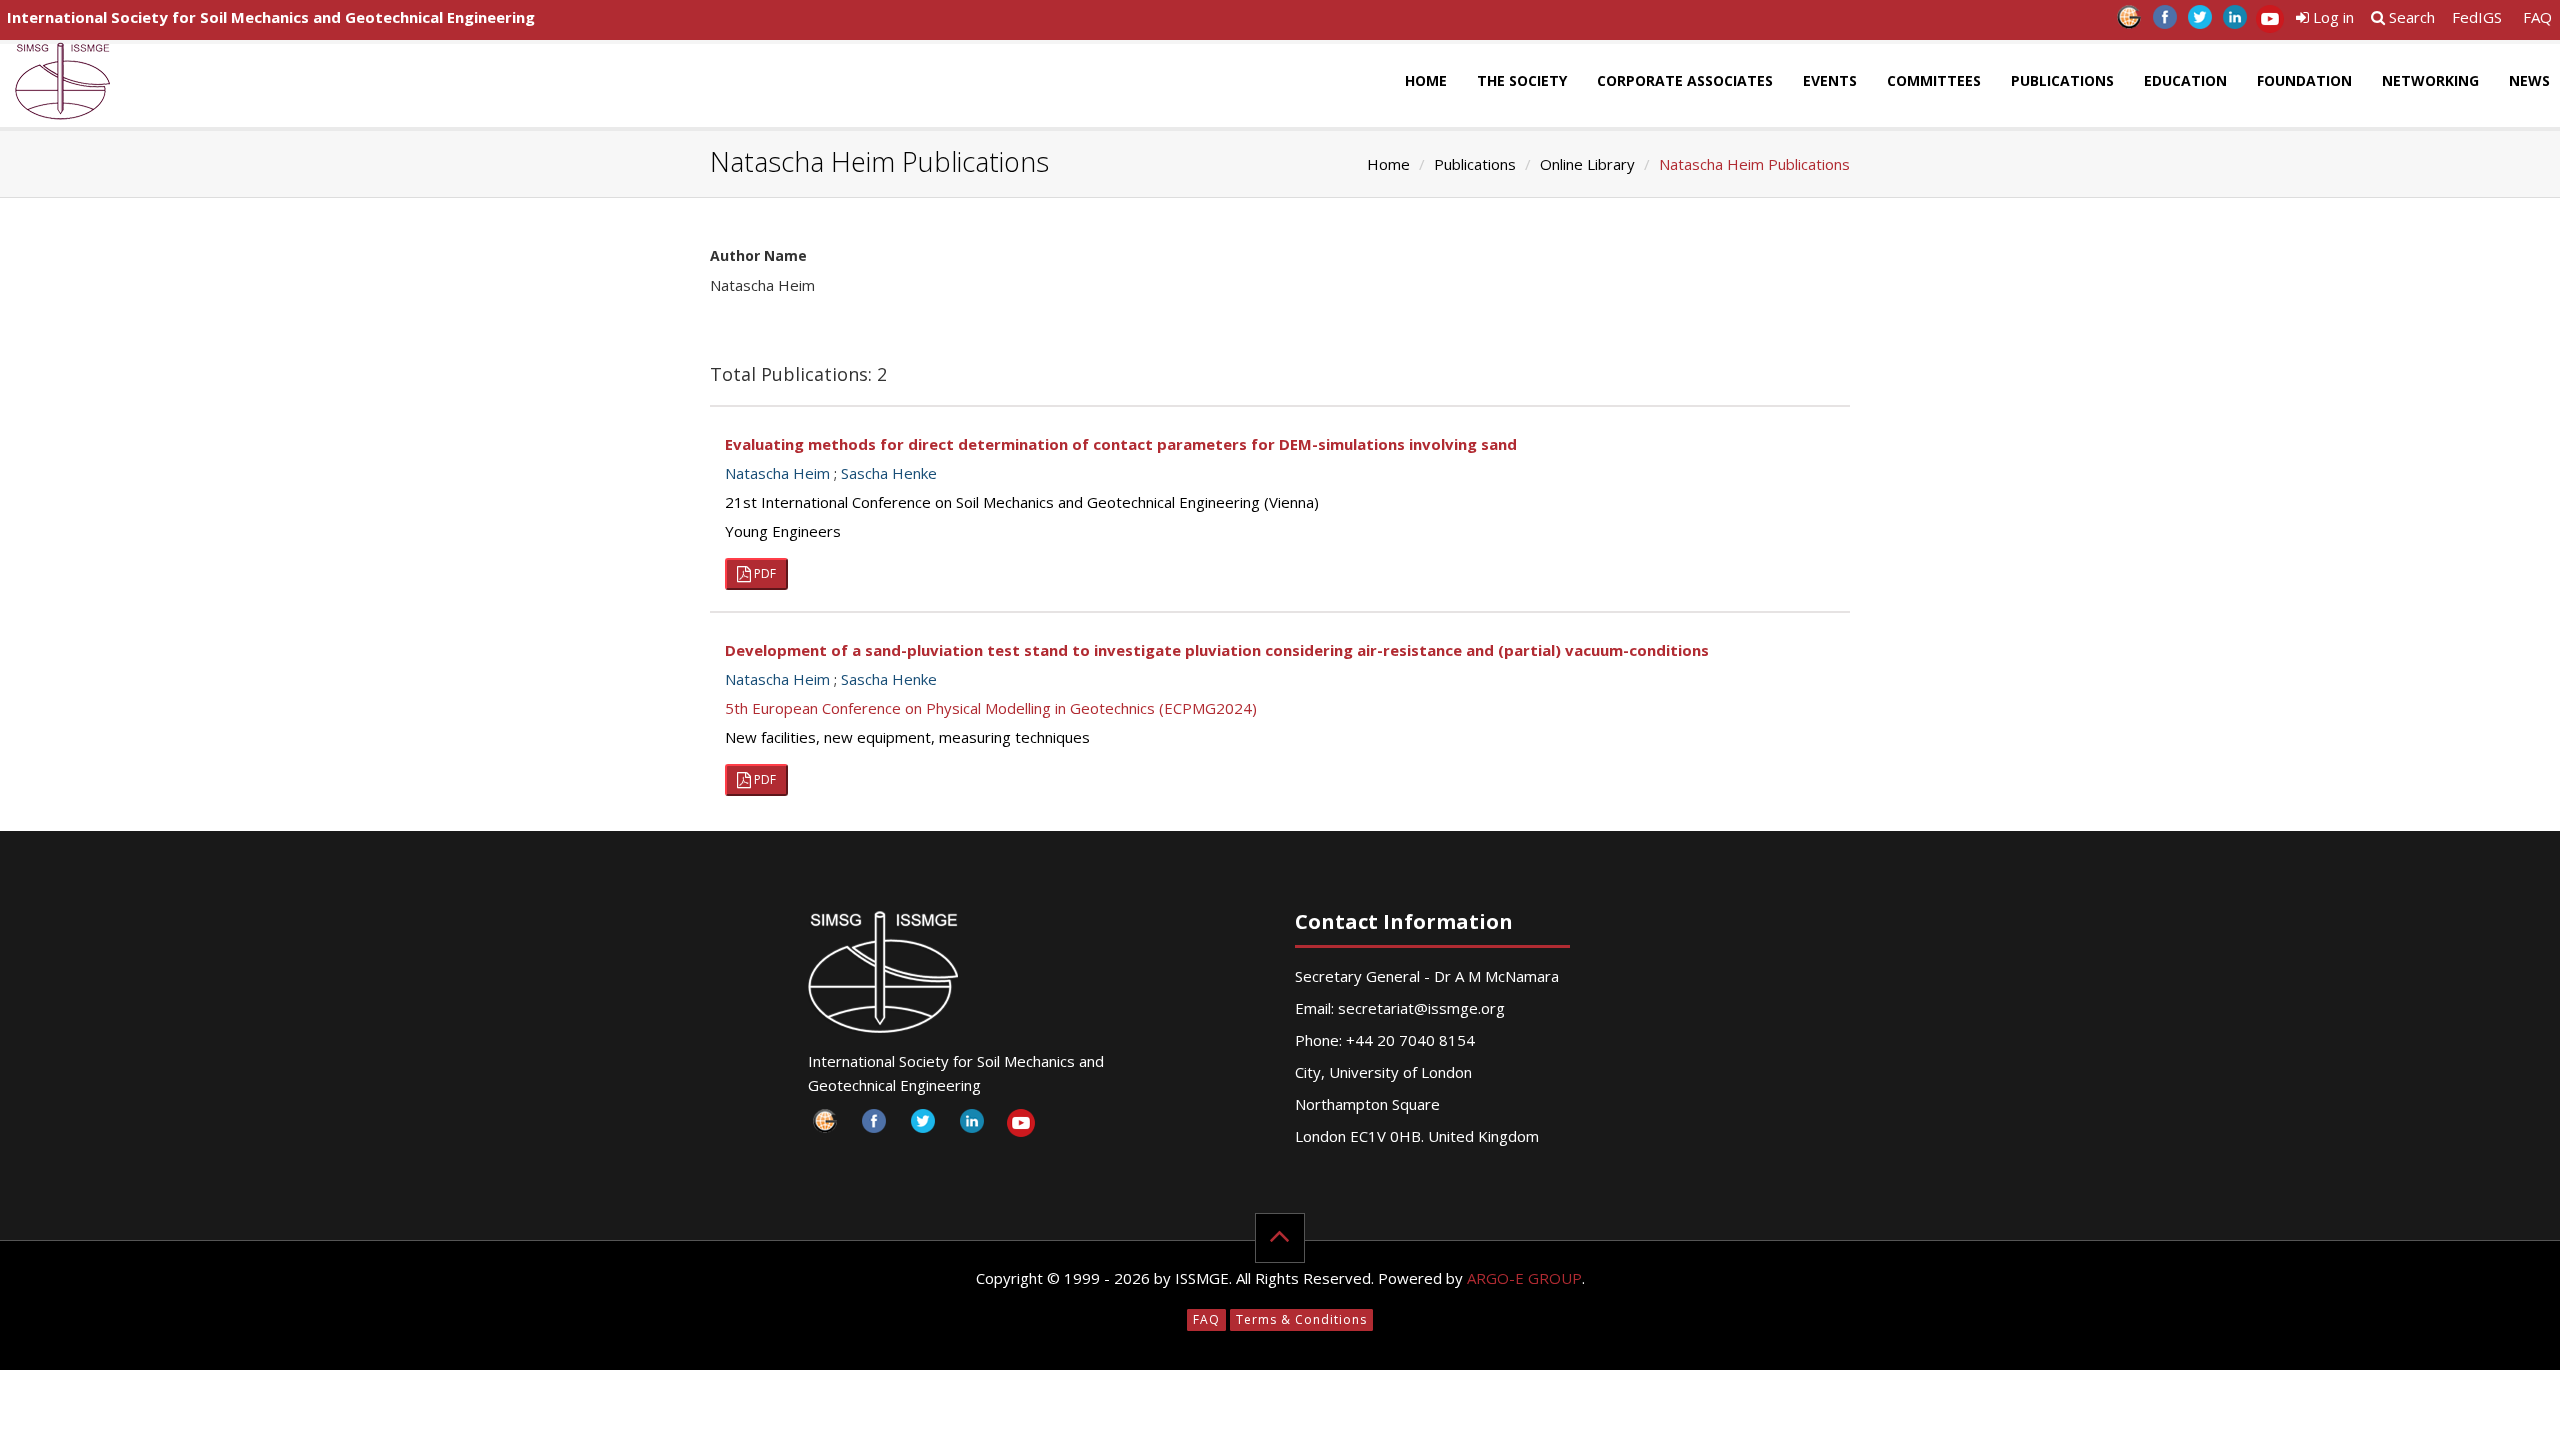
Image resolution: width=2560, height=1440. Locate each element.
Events (1830, 80)
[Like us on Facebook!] (2164, 22)
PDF (763, 573)
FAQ (2537, 17)
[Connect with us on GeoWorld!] (2129, 22)
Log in (2331, 17)
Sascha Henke (889, 473)
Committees (1934, 80)
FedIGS (2477, 17)
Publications (2062, 80)
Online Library (1587, 164)
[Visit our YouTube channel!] (2269, 22)
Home (1426, 80)
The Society (1522, 80)
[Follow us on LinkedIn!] (2234, 22)
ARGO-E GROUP (1524, 1278)
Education (2185, 80)
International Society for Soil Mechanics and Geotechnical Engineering (271, 17)
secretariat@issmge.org (1421, 1008)
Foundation (2304, 80)
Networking (2430, 80)
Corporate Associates (1685, 80)
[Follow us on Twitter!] (2199, 22)
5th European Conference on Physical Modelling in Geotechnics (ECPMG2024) (991, 708)
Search (2410, 17)
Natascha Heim (777, 473)
